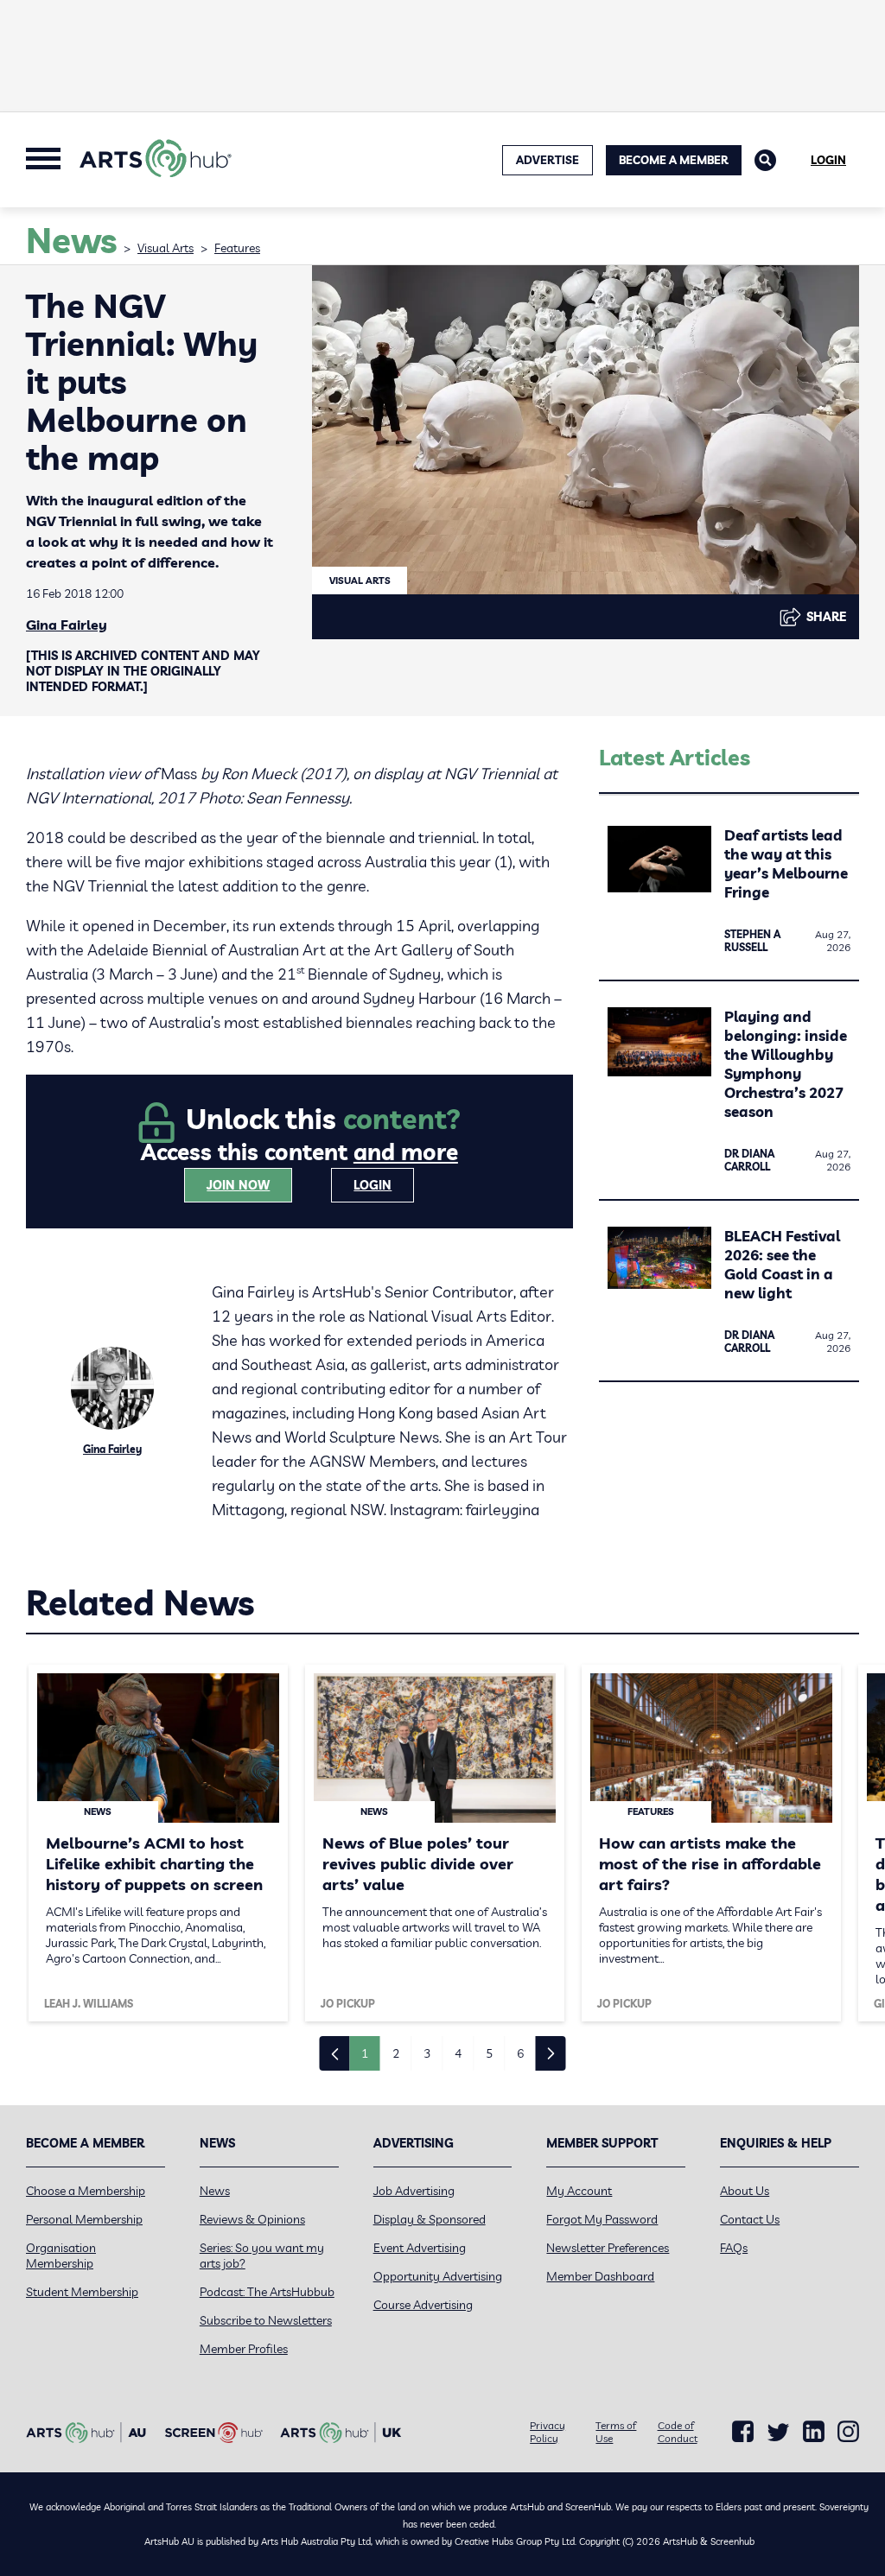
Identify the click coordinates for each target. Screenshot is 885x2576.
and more (406, 1152)
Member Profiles (244, 2349)
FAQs (734, 2248)
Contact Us (750, 2219)
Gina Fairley (67, 625)
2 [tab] (396, 2053)
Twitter (778, 2432)
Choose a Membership (86, 2191)
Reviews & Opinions (252, 2219)
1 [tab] (365, 2053)
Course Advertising (423, 2305)
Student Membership (82, 2292)
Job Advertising (414, 2191)
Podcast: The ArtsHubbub (267, 2292)
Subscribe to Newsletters (266, 2320)
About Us (745, 2191)
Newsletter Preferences (608, 2248)
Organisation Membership (61, 2256)
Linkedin (814, 2432)
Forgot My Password (602, 2219)
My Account (579, 2191)
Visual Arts (166, 248)
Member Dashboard (600, 2276)
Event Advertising (420, 2248)
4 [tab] (458, 2053)
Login (828, 160)
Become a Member (674, 160)
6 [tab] (520, 2053)
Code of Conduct (678, 2432)
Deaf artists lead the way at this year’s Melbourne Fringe (786, 863)
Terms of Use (616, 2432)
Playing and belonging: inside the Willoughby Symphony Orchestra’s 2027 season (786, 1064)
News (215, 2191)
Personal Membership (84, 2219)
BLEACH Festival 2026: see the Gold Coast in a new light (782, 1264)
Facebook (743, 2432)
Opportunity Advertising (438, 2276)
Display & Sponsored (430, 2219)
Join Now (238, 1185)
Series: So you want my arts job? (262, 2256)
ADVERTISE (548, 160)
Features (237, 248)
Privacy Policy (548, 2432)
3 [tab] (427, 2053)
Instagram (848, 2432)
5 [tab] (489, 2053)
